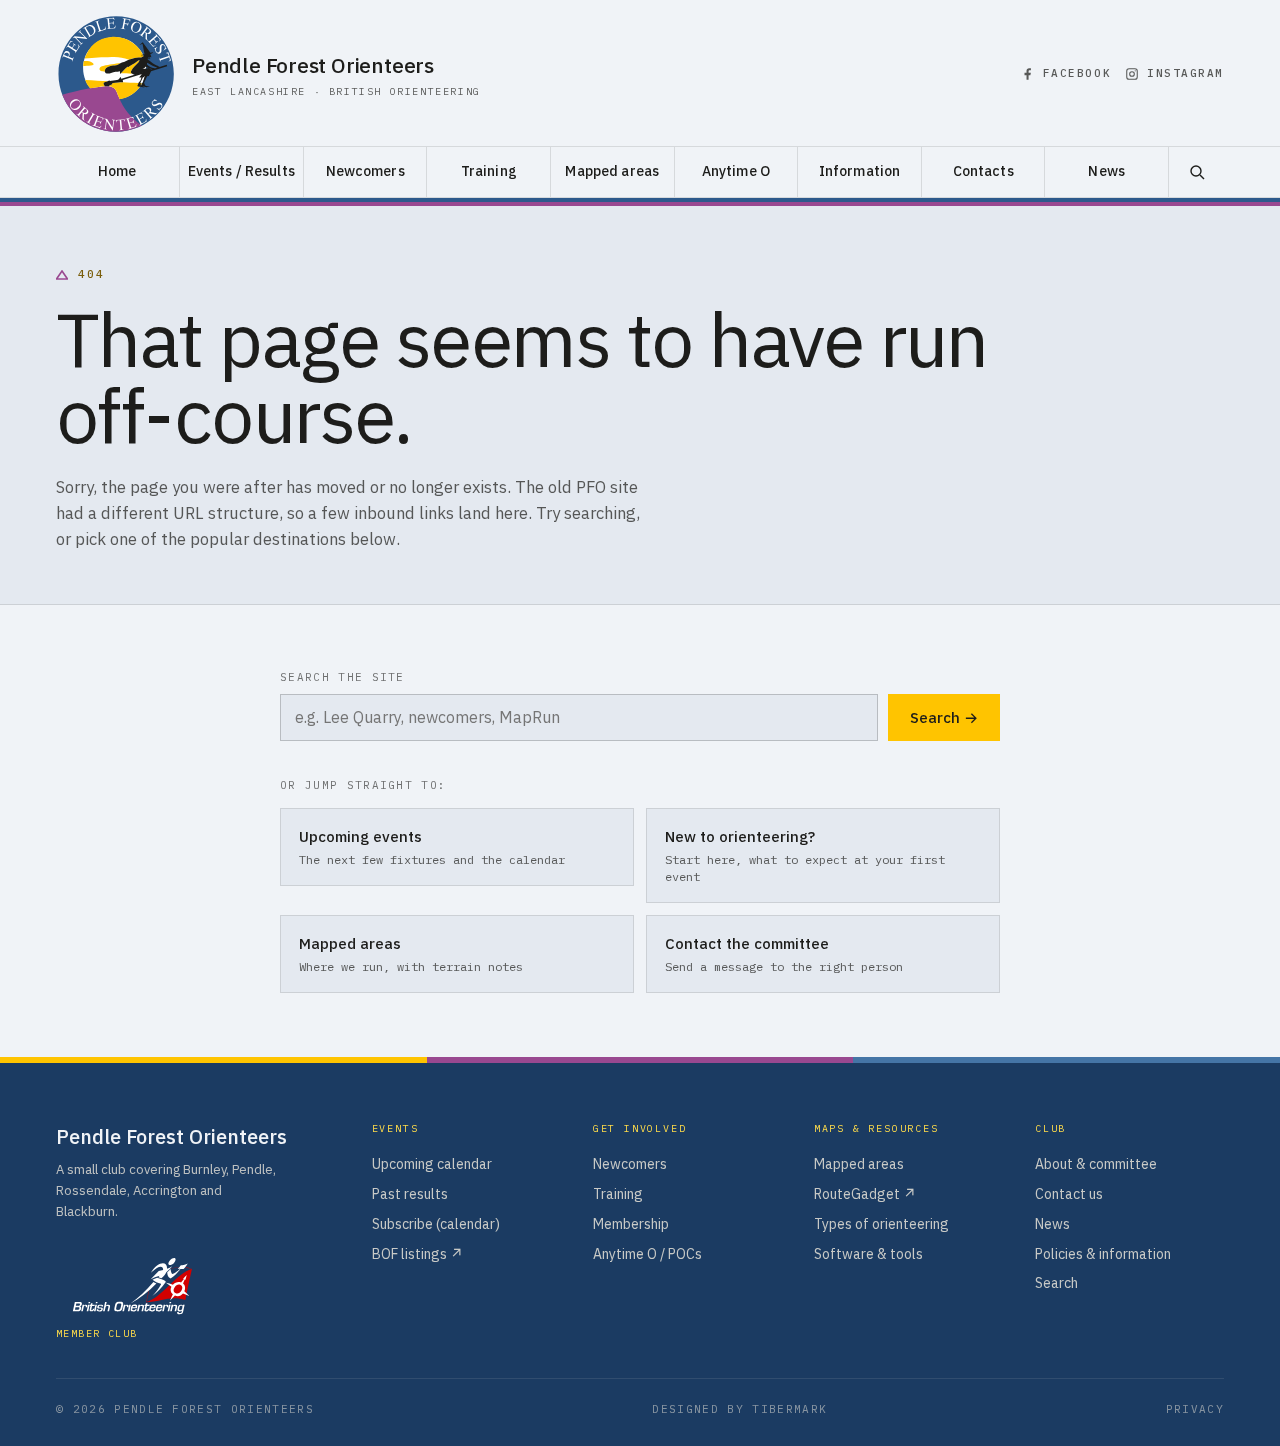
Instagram (1185, 73)
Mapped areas (612, 171)
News (1106, 171)
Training (489, 171)
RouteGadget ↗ (865, 1194)
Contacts (983, 171)
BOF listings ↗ (417, 1254)
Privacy (1195, 1409)
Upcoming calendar (432, 1164)
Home (117, 171)
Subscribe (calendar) (436, 1224)
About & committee (1096, 1164)
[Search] (1196, 172)
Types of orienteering (881, 1224)
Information (860, 171)
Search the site (342, 677)
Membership (631, 1224)
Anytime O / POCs (647, 1254)
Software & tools (868, 1254)
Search (1056, 1283)
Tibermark (789, 1409)
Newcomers (365, 171)
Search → (944, 717)
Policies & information (1103, 1254)
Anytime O (736, 171)
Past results (410, 1194)
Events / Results (241, 171)
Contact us (1069, 1194)
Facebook (1077, 73)
